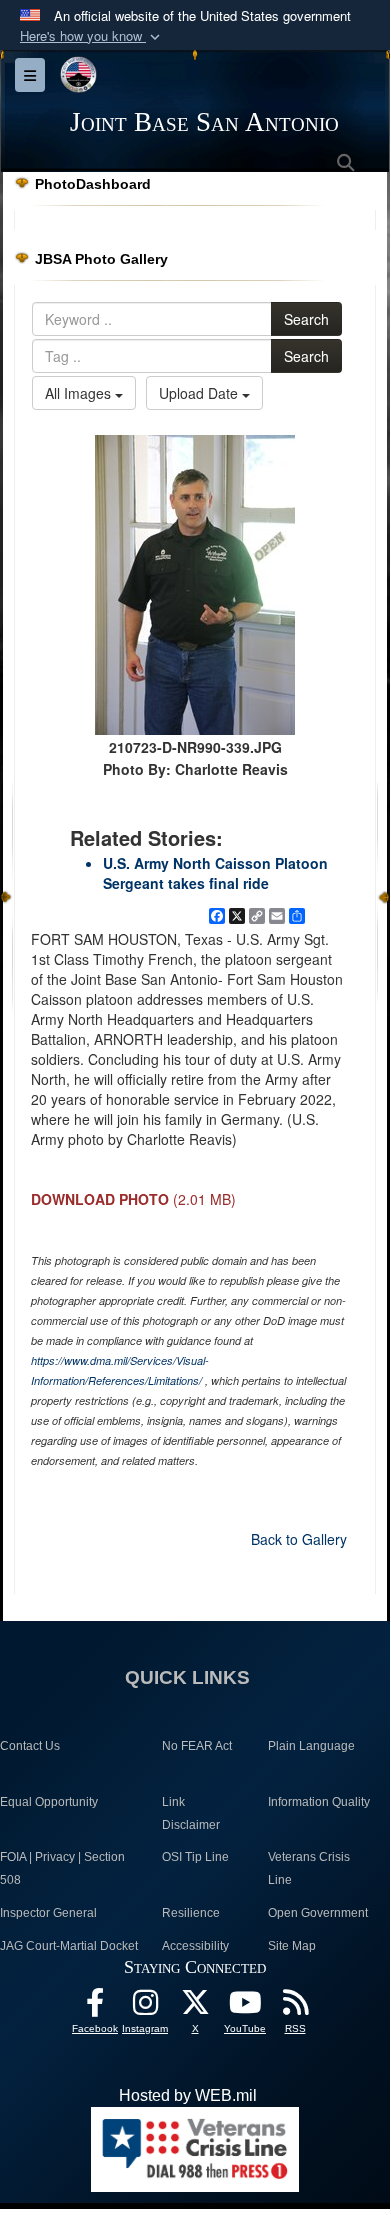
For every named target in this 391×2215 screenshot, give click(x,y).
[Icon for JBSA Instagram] (145, 2007)
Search (306, 319)
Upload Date (200, 393)
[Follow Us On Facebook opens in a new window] (95, 2007)
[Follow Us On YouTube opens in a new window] (245, 2007)
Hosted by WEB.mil (188, 2095)
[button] (92, 36)
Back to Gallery (299, 1539)
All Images (80, 393)
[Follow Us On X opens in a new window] (195, 2007)
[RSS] (295, 2007)
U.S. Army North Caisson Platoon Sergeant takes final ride (215, 873)
